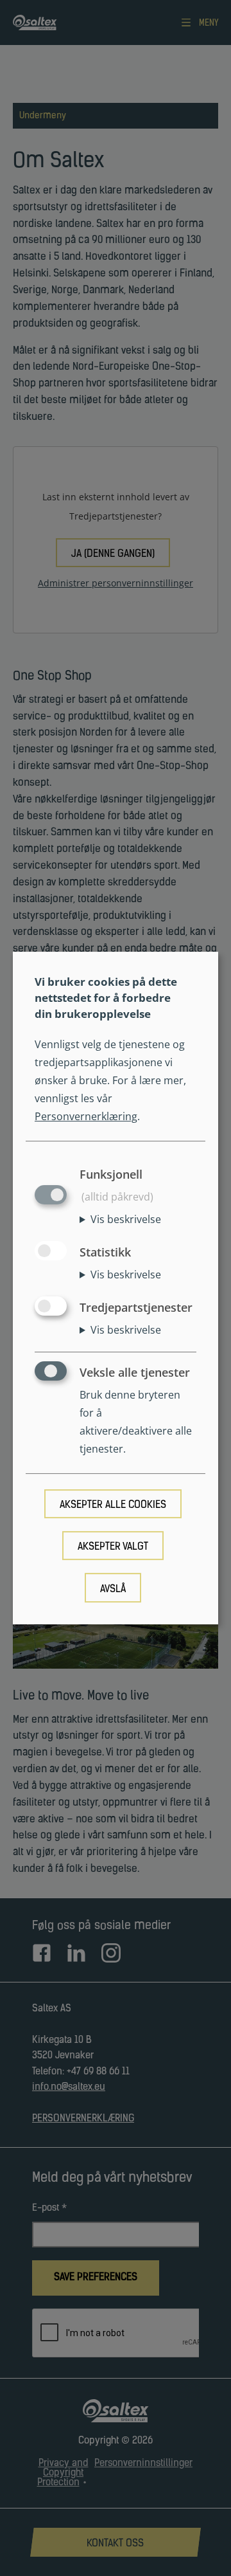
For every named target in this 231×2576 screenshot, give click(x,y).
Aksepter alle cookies (113, 1505)
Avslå (113, 1590)
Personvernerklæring (86, 1116)
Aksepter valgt (113, 1548)
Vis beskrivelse (126, 1219)
